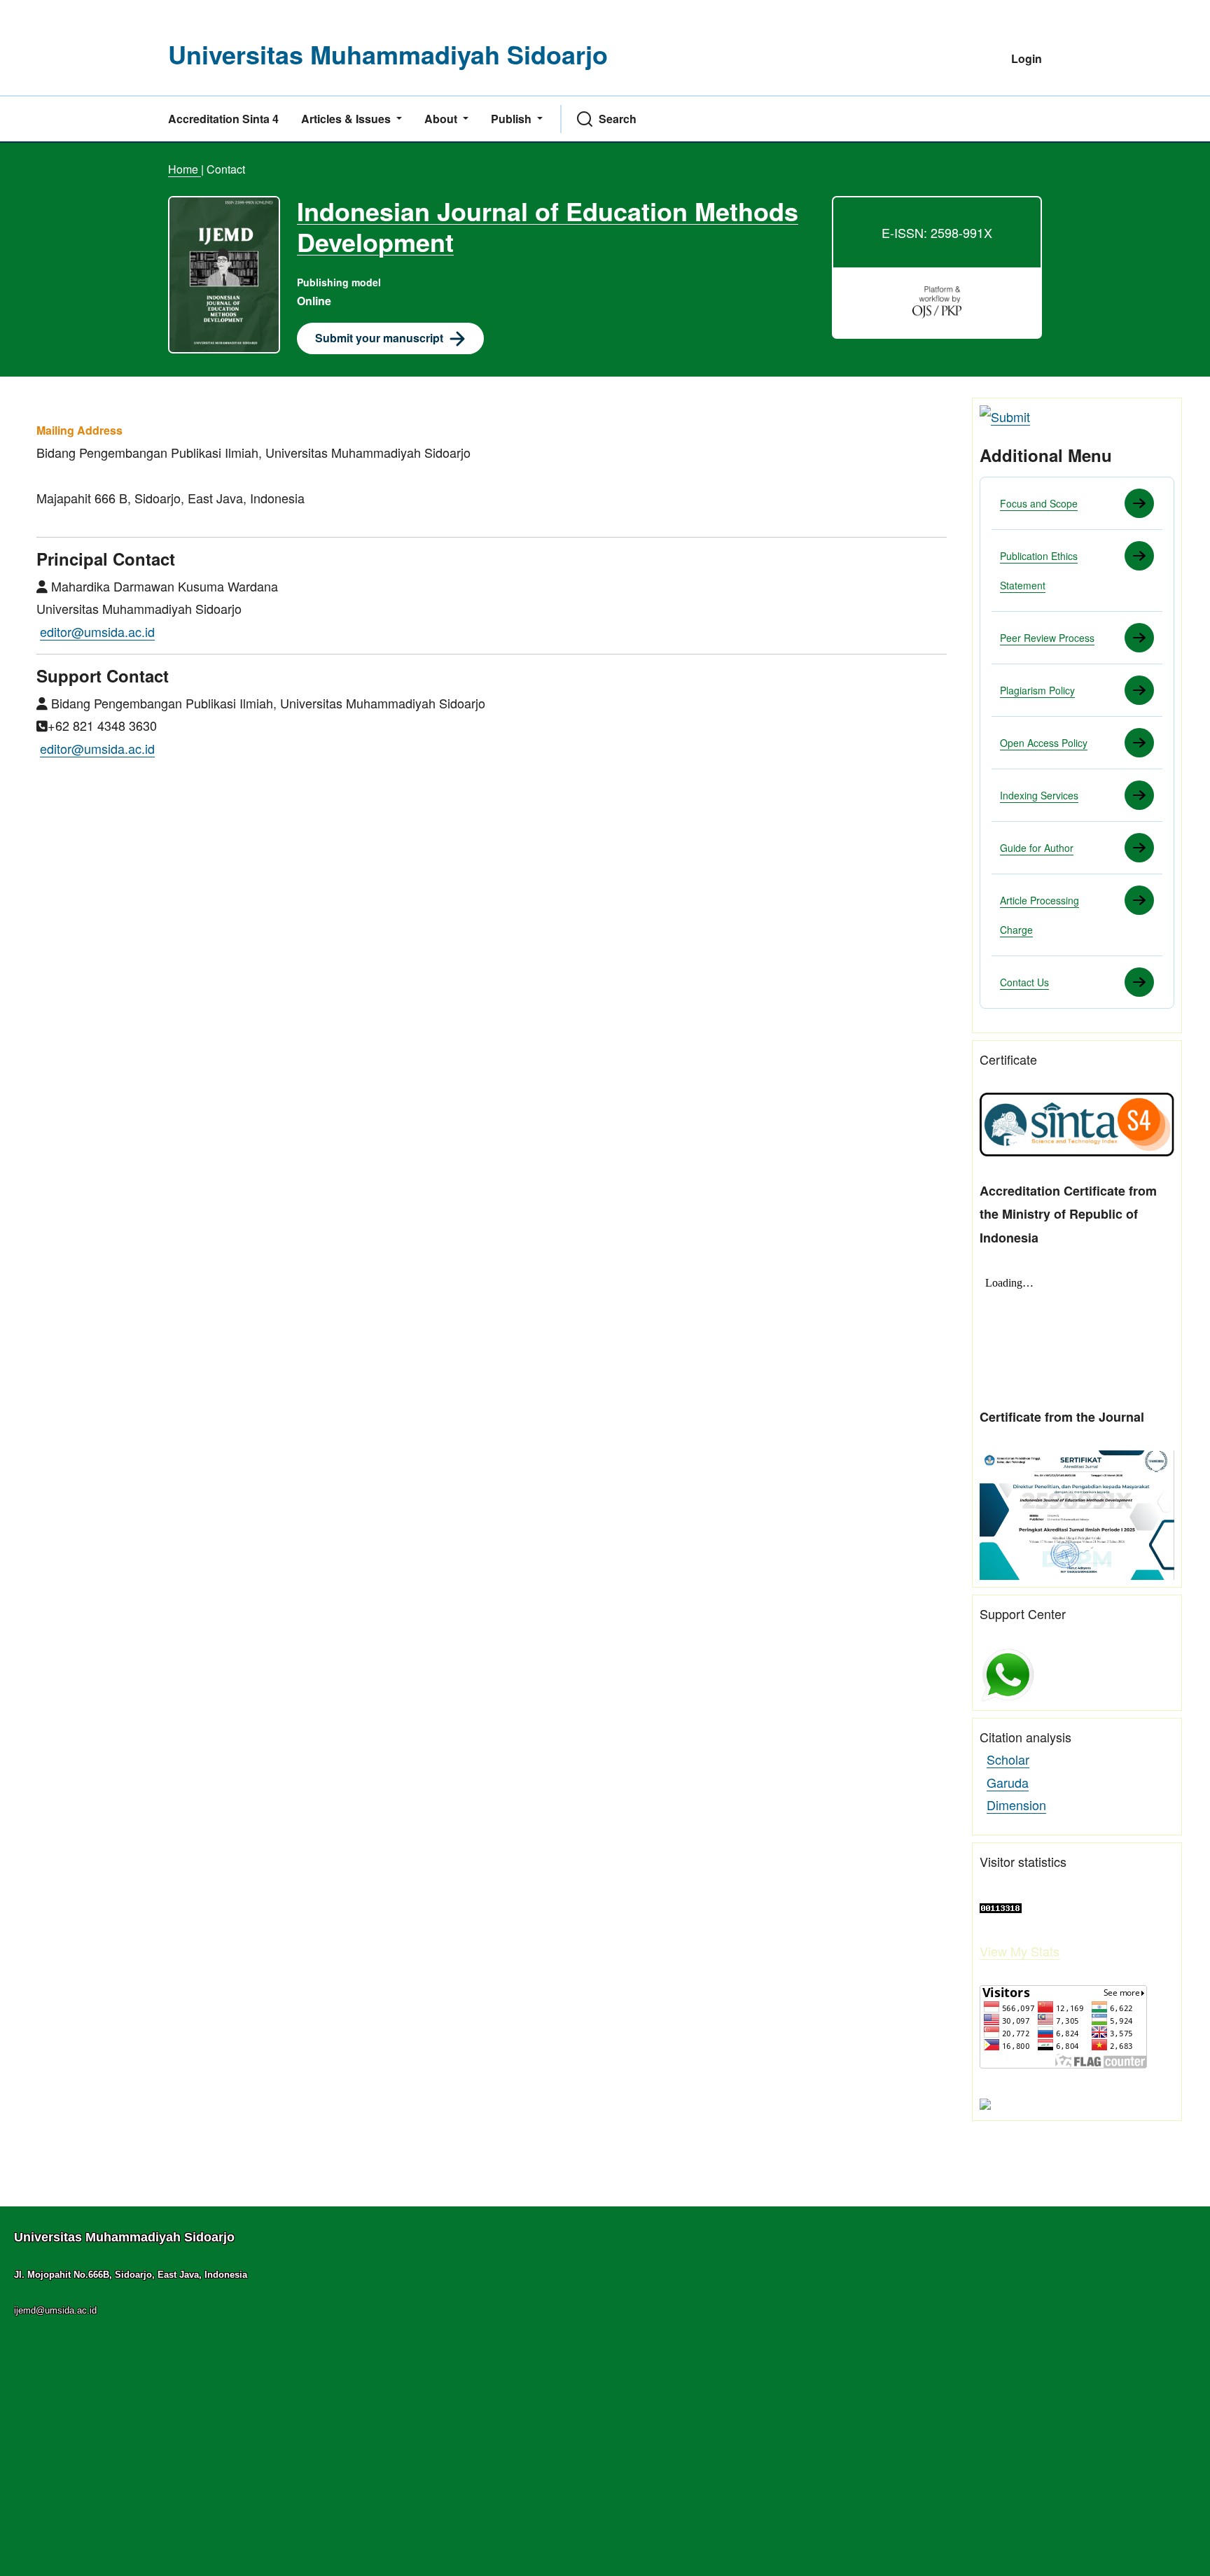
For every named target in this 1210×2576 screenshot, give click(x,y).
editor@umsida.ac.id (97, 631)
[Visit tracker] (985, 2102)
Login (1027, 58)
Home (185, 169)
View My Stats (1020, 1951)
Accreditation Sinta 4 (223, 119)
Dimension (1016, 1805)
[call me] (1008, 1673)
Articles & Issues (347, 119)
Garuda (1008, 1782)
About (442, 119)
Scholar (1008, 1759)
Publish (513, 119)
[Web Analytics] (1001, 1906)
